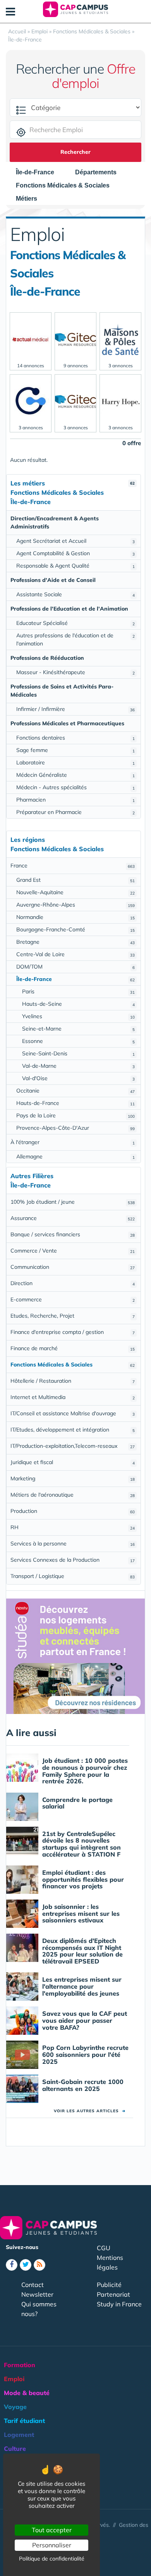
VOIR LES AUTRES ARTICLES (90, 2111)
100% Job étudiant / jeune (73, 1202)
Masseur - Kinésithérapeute (75, 672)
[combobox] (39, 172)
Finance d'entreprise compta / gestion (73, 1332)
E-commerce (73, 1299)
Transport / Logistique (73, 1576)
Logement (19, 2435)
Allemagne (75, 1156)
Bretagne (75, 942)
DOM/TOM (75, 967)
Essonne (78, 1041)
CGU (104, 2248)
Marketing (73, 1478)
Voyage (15, 2407)
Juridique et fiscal (73, 1462)
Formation (20, 2365)
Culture (15, 2449)
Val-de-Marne (78, 1066)
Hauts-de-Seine (78, 1004)
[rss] (39, 2265)
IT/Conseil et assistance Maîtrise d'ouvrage (73, 1413)
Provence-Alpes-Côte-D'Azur (75, 1128)
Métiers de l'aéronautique (73, 1495)
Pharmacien (75, 800)
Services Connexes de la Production (73, 1560)
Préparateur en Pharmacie (75, 812)
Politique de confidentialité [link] (52, 2559)
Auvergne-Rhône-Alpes (75, 905)
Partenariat (113, 2294)
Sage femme (75, 750)
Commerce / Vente (73, 1251)
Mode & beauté (27, 2393)
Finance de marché (73, 1348)
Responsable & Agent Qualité (75, 566)
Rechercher (75, 152)
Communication (73, 1267)
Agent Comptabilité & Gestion (75, 553)
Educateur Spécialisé (75, 623)
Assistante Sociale (75, 594)
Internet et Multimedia (73, 1397)
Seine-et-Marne (78, 1029)
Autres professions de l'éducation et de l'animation (75, 639)
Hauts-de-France (75, 1103)
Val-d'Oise (78, 1078)
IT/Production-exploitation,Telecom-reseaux (73, 1446)
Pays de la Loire (75, 1115)
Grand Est (75, 880)
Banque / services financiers (73, 1234)
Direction (73, 1283)
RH (73, 1527)
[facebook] (12, 2265)
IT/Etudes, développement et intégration (73, 1430)
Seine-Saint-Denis (78, 1053)
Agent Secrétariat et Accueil (75, 541)
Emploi (14, 2379)
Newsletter (37, 2294)
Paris (78, 991)
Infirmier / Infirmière (75, 709)
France (73, 866)
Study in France (119, 2304)
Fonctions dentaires (75, 738)
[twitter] (26, 2265)
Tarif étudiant (24, 2421)
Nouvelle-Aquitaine (75, 892)
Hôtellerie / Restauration (73, 1381)
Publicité (109, 2285)
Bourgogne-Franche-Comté (75, 929)
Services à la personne (73, 1544)
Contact (33, 2285)
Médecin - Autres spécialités (75, 787)
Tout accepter (52, 2530)
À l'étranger (73, 1142)
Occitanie (75, 1091)
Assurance (73, 1218)
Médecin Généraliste (75, 775)
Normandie (75, 917)
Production (73, 1511)
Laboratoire (75, 762)
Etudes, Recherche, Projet (73, 1316)
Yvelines (78, 1016)
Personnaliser (52, 2545)
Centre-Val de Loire (75, 954)
